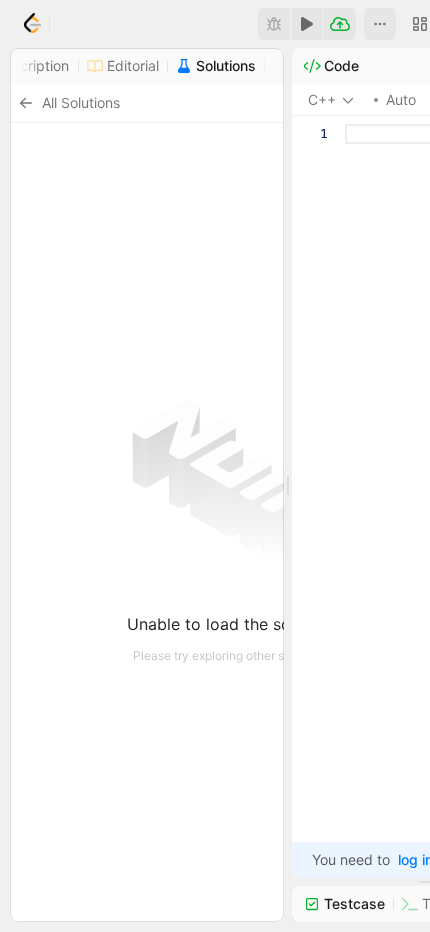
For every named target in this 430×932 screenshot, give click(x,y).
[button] (380, 24)
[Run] (307, 24)
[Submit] (340, 24)
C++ (322, 99)
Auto (401, 99)
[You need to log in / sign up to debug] (274, 24)
